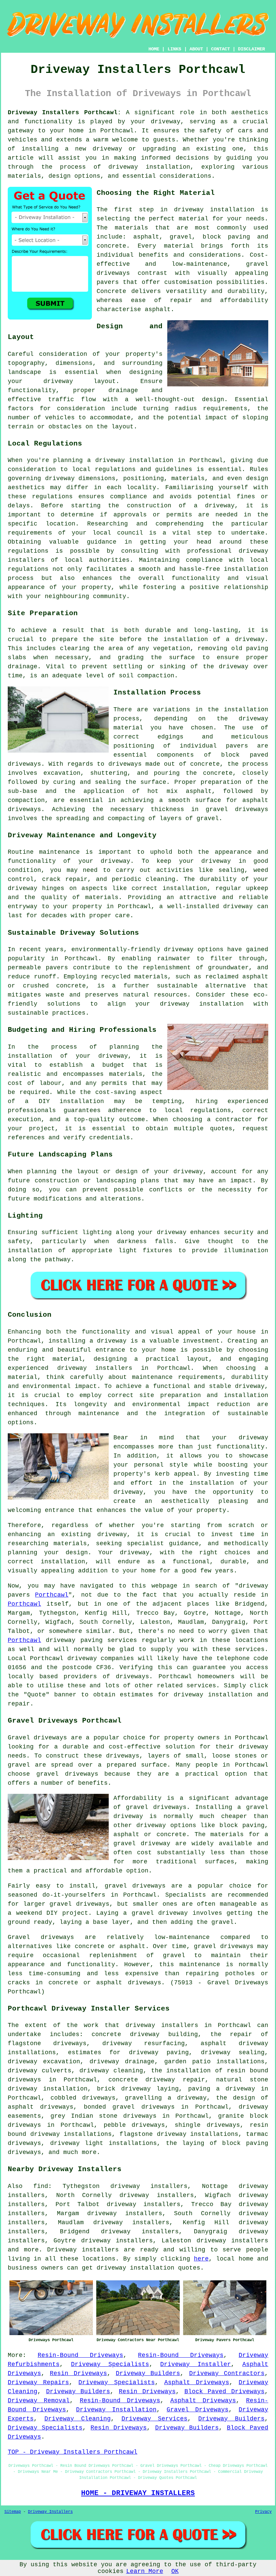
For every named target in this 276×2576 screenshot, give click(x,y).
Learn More (145, 2571)
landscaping (116, 1181)
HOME (154, 49)
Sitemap (13, 2512)
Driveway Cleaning (78, 2419)
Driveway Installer (196, 2364)
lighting (97, 1232)
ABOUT (196, 49)
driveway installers (162, 2025)
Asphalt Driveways (197, 2382)
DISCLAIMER (251, 49)
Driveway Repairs (38, 2382)
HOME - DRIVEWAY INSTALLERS (138, 2493)
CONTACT (220, 49)
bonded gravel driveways (129, 2107)
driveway (166, 122)
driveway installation (214, 210)
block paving (227, 237)
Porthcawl (52, 1595)
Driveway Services (155, 2419)
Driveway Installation (116, 2410)
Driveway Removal (39, 2401)
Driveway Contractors (227, 2373)
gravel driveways (237, 809)
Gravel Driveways (198, 2410)
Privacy (263, 2512)
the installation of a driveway (206, 639)
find (41, 2186)
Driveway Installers (50, 2512)
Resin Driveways (78, 2373)
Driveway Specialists (110, 2364)
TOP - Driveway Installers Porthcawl (73, 2452)
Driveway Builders (148, 2373)
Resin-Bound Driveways (80, 2355)
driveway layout (80, 381)
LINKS (174, 49)
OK (175, 2571)
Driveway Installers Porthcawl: (64, 113)
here (201, 2259)
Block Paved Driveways (225, 2392)
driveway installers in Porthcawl (124, 1368)
